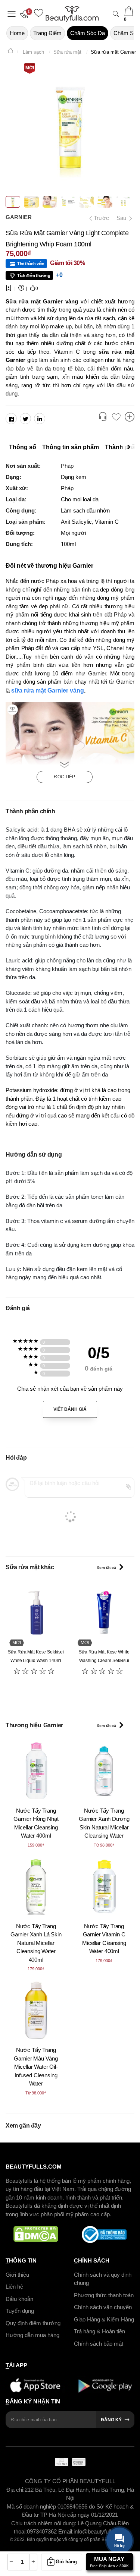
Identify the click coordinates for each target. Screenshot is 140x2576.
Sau (122, 218)
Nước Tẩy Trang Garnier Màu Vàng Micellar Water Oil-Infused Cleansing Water (36, 2067)
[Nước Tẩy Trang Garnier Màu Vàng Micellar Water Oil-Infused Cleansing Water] (36, 2010)
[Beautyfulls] (10, 52)
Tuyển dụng (20, 2311)
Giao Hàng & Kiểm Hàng (104, 2319)
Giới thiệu (17, 2274)
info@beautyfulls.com (100, 2531)
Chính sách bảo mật (99, 2343)
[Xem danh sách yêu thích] (116, 417)
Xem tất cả (106, 1568)
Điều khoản (19, 2298)
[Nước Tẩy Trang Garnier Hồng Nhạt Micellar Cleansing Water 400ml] (36, 1771)
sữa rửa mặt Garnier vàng (48, 690)
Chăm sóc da (88, 33)
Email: (66, 2531)
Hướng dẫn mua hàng (32, 2335)
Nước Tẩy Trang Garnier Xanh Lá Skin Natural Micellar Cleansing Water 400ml (36, 1943)
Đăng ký (111, 2420)
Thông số (23, 447)
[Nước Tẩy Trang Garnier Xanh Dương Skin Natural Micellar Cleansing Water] (104, 1771)
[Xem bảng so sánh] (130, 417)
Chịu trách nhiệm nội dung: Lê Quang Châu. (64, 2523)
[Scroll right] (131, 447)
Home (17, 33)
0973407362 (43, 2531)
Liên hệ (14, 2287)
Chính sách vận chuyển (103, 2307)
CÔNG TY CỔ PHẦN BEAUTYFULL (70, 2481)
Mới (30, 68)
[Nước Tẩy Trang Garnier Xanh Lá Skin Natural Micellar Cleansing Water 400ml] (36, 1886)
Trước (98, 218)
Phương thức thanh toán (104, 2295)
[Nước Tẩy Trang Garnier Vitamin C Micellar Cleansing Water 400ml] (104, 1886)
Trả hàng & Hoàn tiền (99, 2331)
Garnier (19, 217)
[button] (26, 14)
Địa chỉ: (15, 2490)
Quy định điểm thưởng (33, 2323)
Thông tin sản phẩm (71, 447)
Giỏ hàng (66, 2562)
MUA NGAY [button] (109, 2562)
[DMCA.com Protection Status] (36, 2235)
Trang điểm (47, 33)
